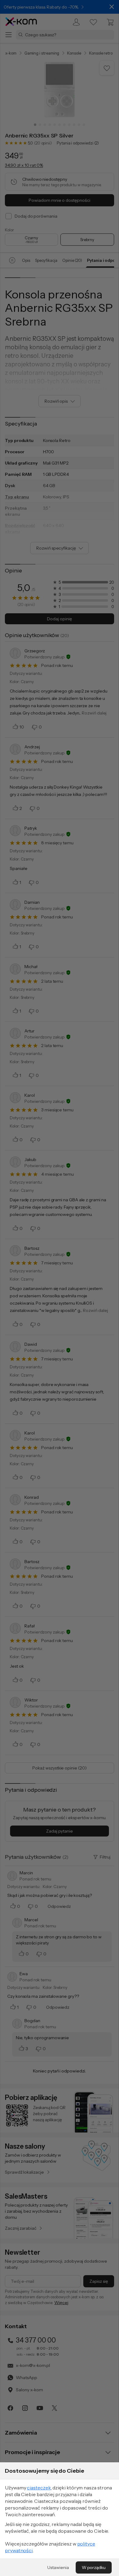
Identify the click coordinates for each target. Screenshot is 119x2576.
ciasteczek (39, 2488)
